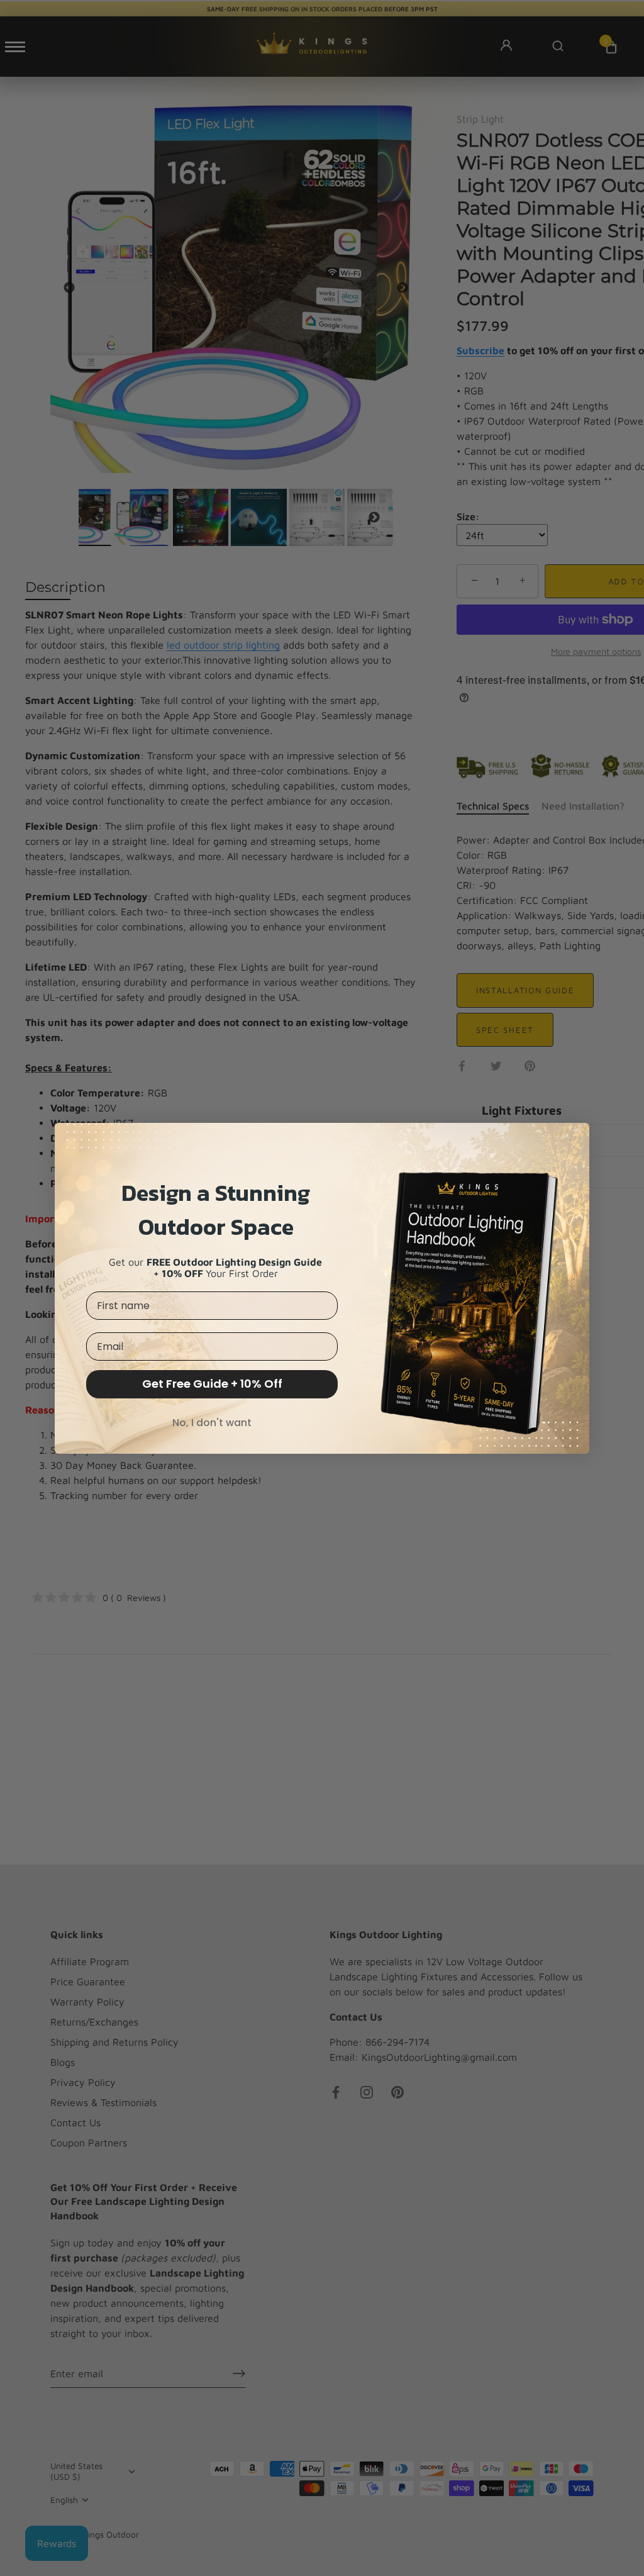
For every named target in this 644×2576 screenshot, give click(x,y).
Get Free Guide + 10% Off (212, 1384)
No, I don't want (212, 1423)
